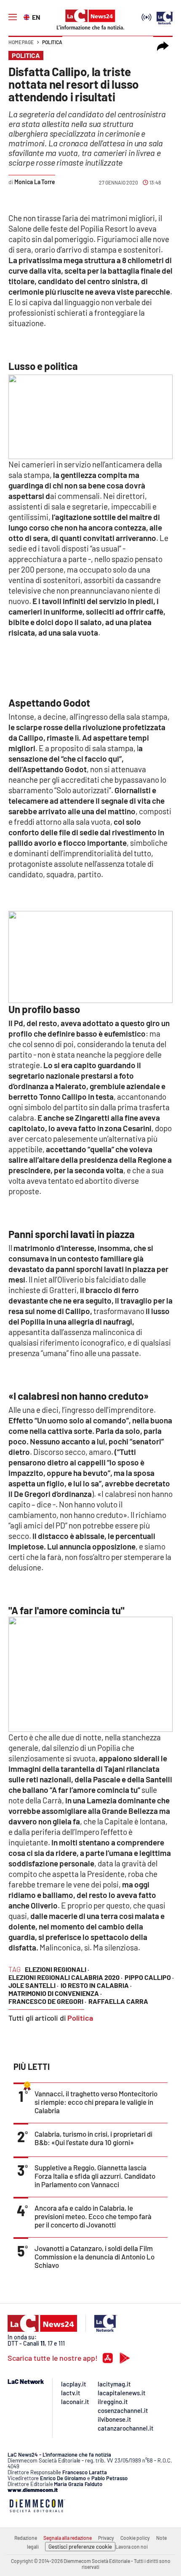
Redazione (26, 2538)
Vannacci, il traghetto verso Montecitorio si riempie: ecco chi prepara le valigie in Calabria (96, 2102)
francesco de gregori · (47, 2001)
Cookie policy (135, 2538)
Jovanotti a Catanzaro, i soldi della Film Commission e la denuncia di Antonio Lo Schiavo (94, 2257)
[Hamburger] (13, 17)
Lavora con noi (132, 2547)
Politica (52, 42)
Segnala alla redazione (68, 2538)
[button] (163, 46)
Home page (21, 42)
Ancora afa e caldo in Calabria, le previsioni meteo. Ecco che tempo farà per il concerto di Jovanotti (93, 2216)
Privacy (106, 2538)
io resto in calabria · (96, 1985)
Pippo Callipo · (149, 1977)
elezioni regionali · (57, 1969)
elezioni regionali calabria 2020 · (65, 1977)
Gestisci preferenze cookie (80, 2547)
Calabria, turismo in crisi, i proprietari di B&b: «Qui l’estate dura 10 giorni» (93, 2138)
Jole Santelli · (33, 1985)
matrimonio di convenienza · (55, 1993)
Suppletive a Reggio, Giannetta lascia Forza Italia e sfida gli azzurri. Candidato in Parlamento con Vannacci (95, 2176)
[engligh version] (28, 16)
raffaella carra (118, 2001)
